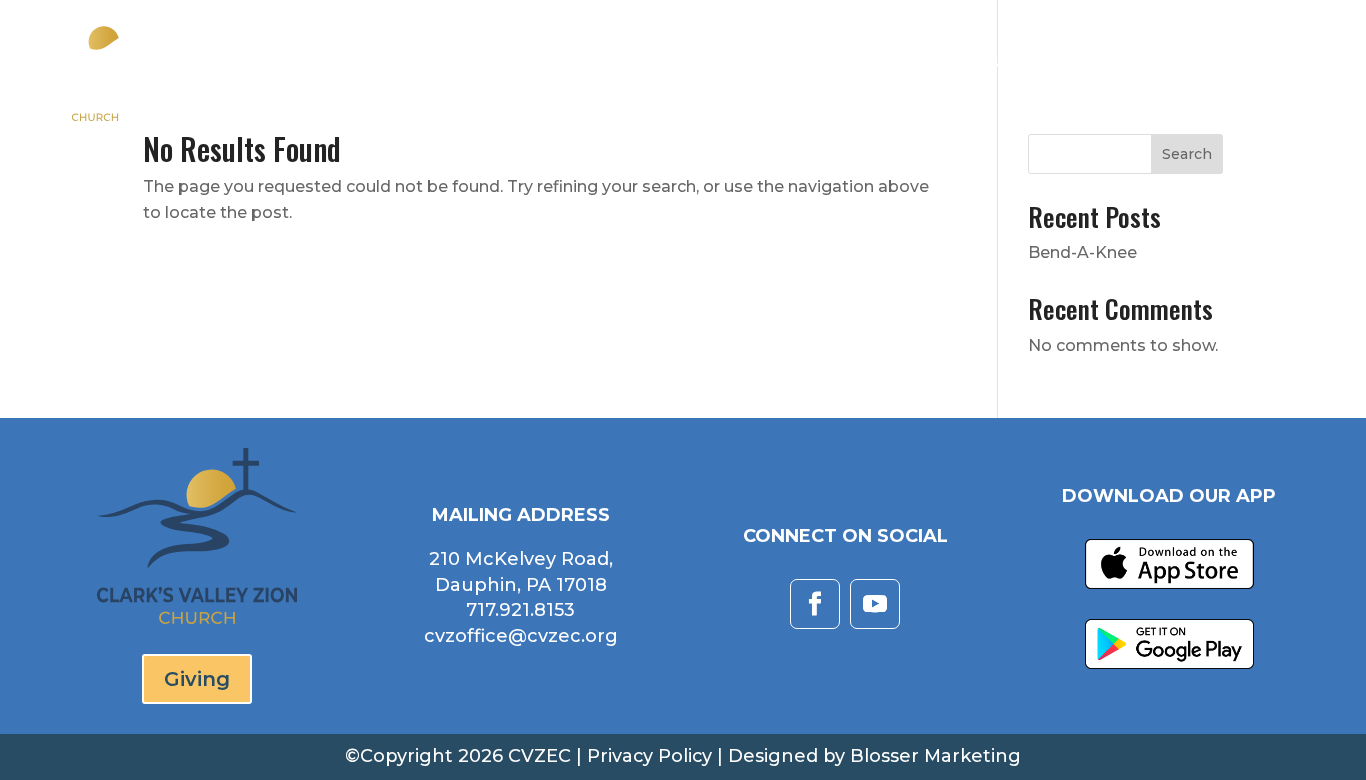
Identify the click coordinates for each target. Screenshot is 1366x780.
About (729, 69)
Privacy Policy (649, 756)
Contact (1199, 69)
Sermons (855, 69)
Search (1187, 154)
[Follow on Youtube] (875, 604)
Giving (1301, 69)
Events (1093, 69)
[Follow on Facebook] (815, 604)
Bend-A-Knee (1082, 252)
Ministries (979, 69)
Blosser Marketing (935, 756)
